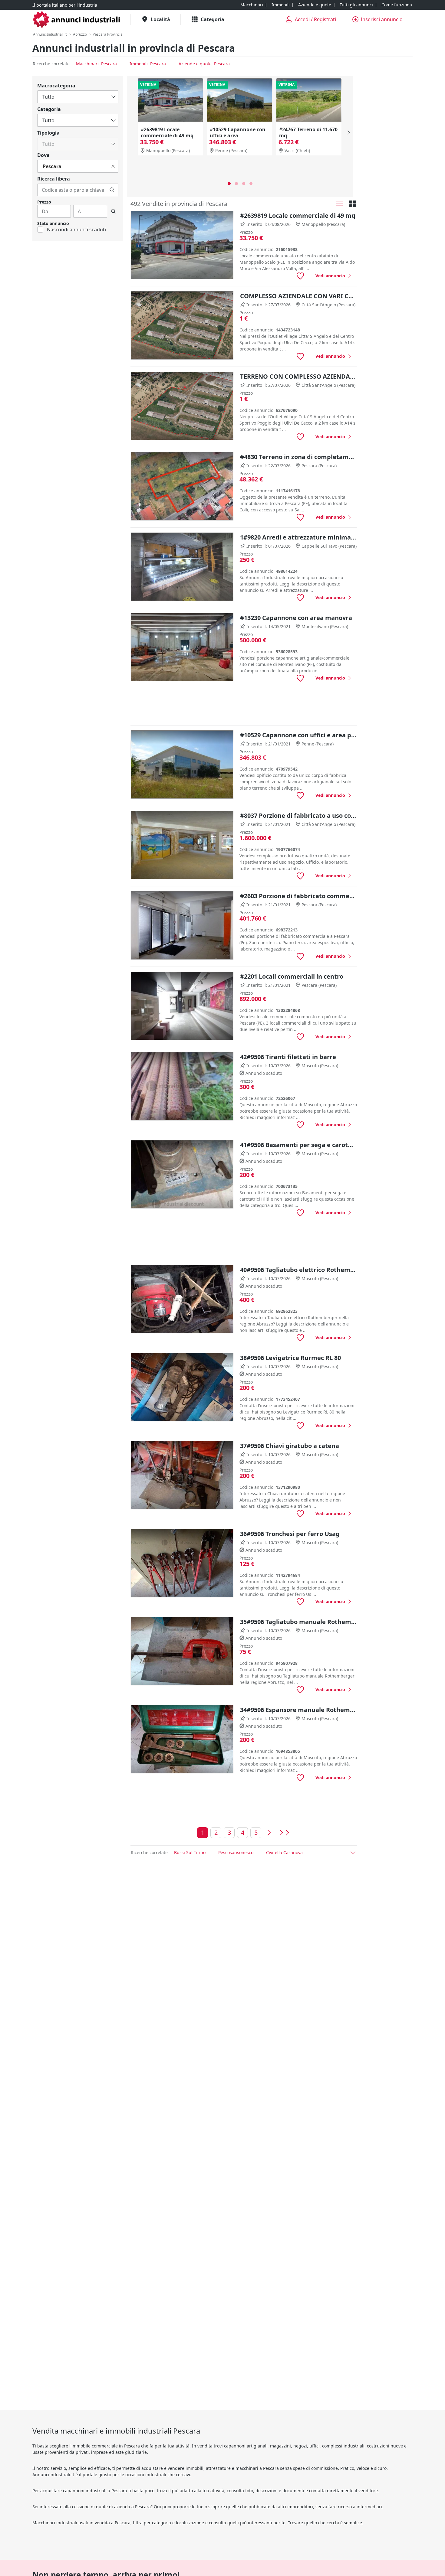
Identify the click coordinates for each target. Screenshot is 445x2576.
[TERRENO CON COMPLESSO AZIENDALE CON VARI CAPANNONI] (182, 406)
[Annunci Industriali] (77, 20)
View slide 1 (229, 184)
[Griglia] (353, 204)
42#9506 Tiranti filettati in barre (288, 1057)
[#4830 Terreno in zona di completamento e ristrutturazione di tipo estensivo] (182, 486)
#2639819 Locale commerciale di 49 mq (167, 132)
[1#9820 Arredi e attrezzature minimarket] (182, 567)
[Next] (348, 133)
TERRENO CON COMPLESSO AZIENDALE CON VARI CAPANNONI (298, 376)
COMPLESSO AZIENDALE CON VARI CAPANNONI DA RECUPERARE (298, 296)
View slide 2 (236, 184)
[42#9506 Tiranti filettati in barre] (182, 1086)
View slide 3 (244, 184)
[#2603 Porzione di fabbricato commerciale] (182, 926)
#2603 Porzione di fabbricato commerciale (298, 896)
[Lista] (339, 204)
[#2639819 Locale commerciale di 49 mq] (170, 100)
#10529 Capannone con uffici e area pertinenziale (238, 135)
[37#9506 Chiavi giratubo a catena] (182, 1475)
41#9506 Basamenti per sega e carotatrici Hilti (298, 1145)
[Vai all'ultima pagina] (284, 1833)
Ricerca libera (54, 179)
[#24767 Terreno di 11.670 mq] (309, 100)
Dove (43, 155)
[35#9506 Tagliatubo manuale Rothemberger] (182, 1651)
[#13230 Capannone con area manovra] (182, 647)
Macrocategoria (56, 86)
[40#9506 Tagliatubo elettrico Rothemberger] (182, 1299)
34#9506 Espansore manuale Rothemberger (298, 1710)
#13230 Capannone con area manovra (296, 618)
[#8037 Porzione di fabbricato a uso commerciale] (182, 845)
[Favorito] (300, 276)
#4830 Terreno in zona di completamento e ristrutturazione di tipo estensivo (298, 457)
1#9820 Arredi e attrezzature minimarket (298, 537)
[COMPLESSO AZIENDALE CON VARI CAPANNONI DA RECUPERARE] (182, 326)
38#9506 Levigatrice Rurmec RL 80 (290, 1358)
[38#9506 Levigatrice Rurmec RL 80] (182, 1387)
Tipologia (48, 133)
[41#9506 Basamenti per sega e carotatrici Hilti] (182, 1174)
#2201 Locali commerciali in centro (292, 976)
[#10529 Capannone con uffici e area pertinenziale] (239, 100)
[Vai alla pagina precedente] (269, 1833)
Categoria (49, 109)
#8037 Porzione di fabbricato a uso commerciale (298, 815)
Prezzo (44, 202)
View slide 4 (251, 184)
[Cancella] (113, 166)
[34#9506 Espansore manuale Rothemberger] (182, 1739)
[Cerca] (112, 190)
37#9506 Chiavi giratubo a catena (290, 1446)
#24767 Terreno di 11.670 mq (308, 132)
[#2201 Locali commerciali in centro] (182, 1006)
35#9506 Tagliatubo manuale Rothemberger (298, 1622)
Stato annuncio (53, 223)
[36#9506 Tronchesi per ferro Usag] (182, 1563)
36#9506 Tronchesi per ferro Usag (290, 1534)
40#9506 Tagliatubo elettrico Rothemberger (298, 1270)
